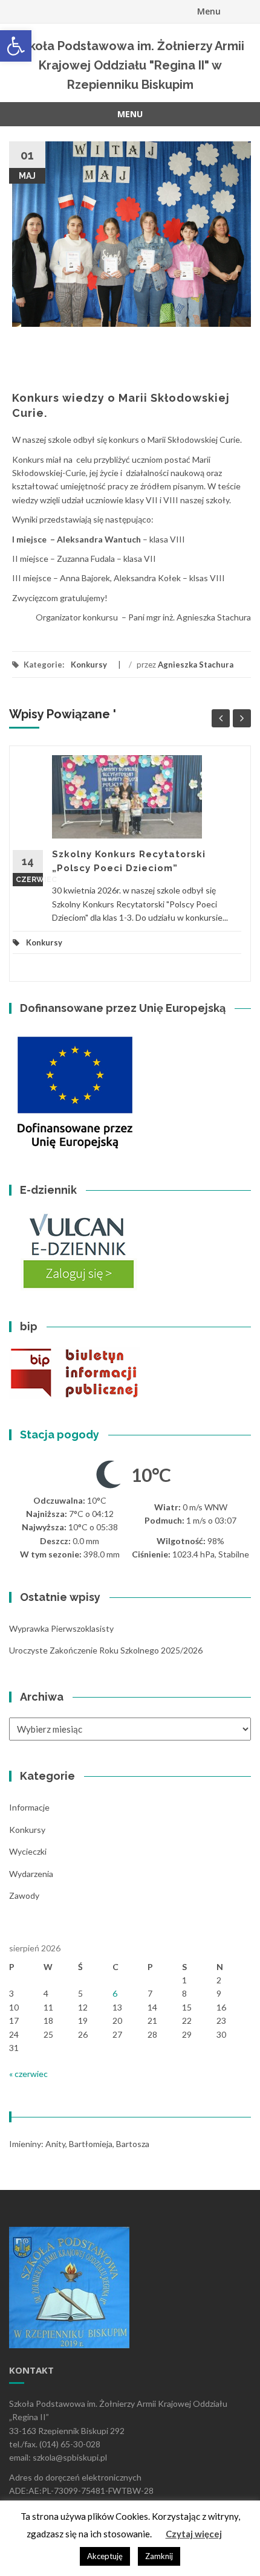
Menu (209, 11)
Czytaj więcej (194, 2534)
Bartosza (133, 2144)
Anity (55, 2144)
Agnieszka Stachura (196, 665)
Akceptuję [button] (105, 2556)
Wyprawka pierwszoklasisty (61, 1628)
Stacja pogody (60, 1435)
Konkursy (89, 665)
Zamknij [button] (159, 2556)
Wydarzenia (31, 1874)
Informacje (29, 1807)
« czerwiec (28, 2074)
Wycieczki (28, 1851)
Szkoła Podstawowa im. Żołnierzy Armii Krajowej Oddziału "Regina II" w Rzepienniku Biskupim (130, 65)
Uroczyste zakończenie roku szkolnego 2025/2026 (106, 1650)
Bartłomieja (91, 2144)
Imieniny (25, 2144)
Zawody (24, 1895)
